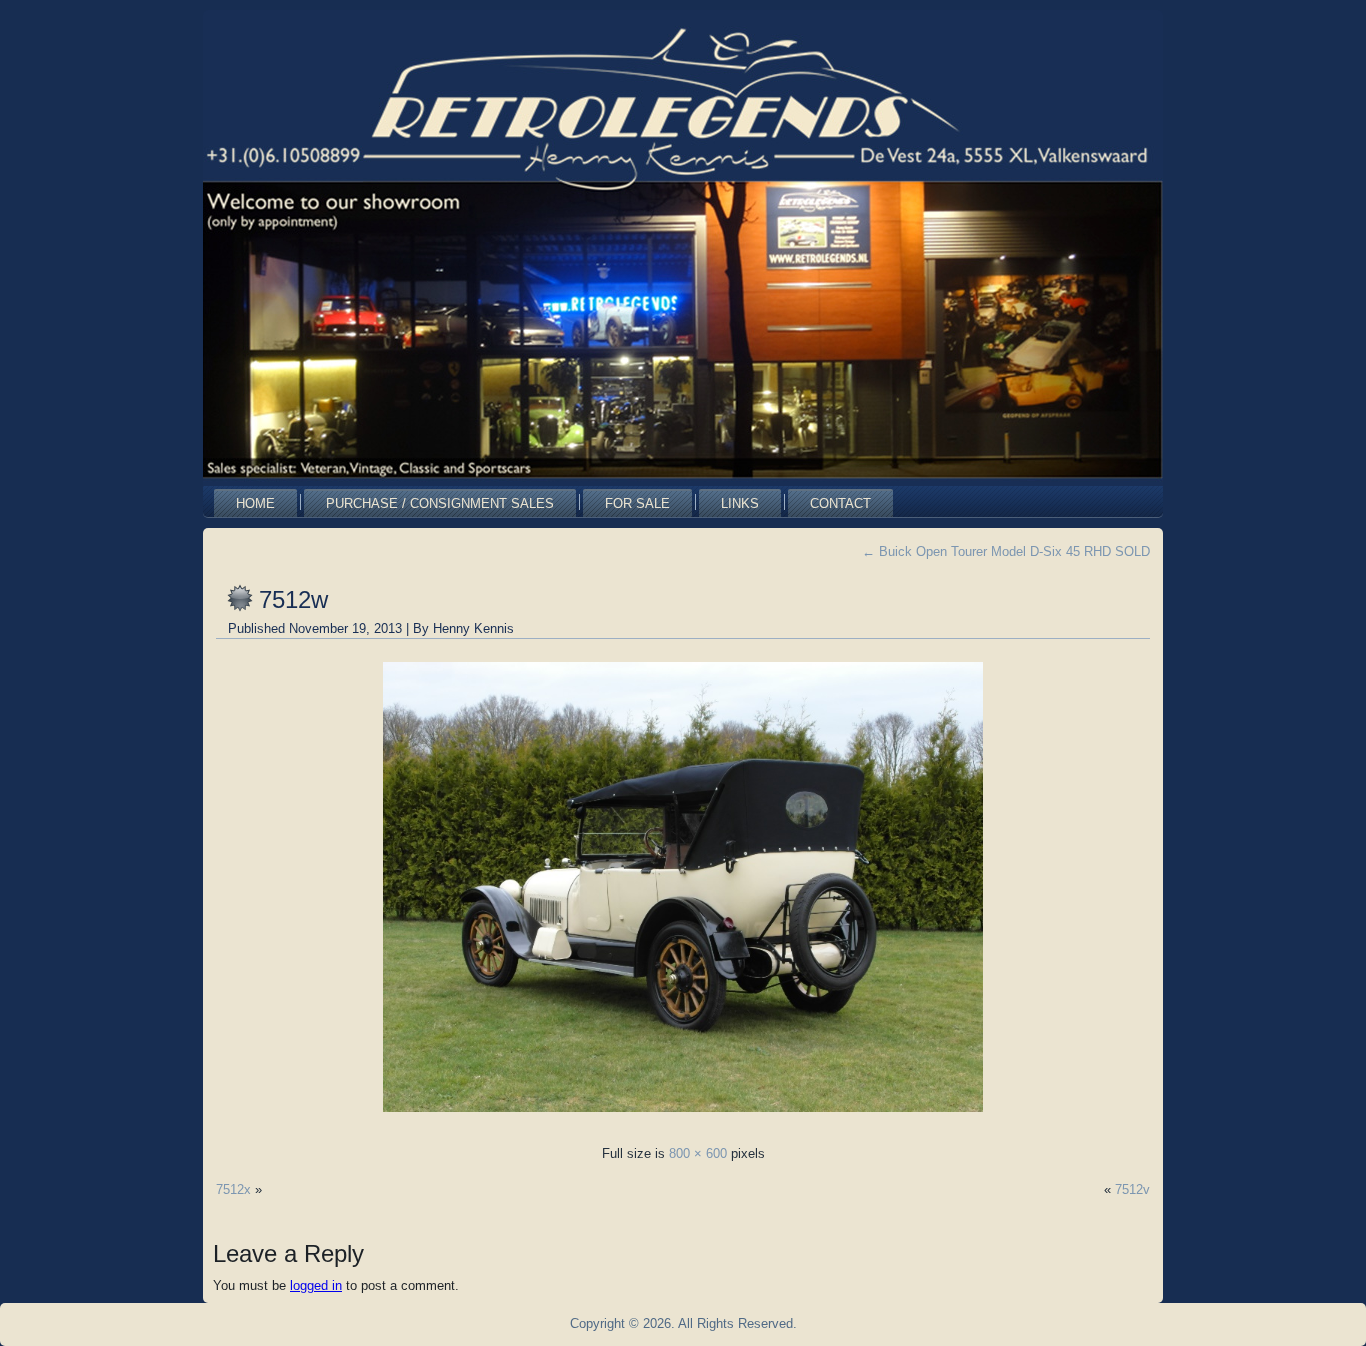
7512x (233, 1189)
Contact (840, 503)
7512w (293, 599)
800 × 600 (698, 1153)
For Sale (637, 503)
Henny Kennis (473, 628)
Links (740, 503)
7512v (1132, 1189)
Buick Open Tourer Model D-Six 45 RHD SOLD (1006, 551)
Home (255, 503)
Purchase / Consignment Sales (440, 503)
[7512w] (683, 1117)
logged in (316, 1285)
